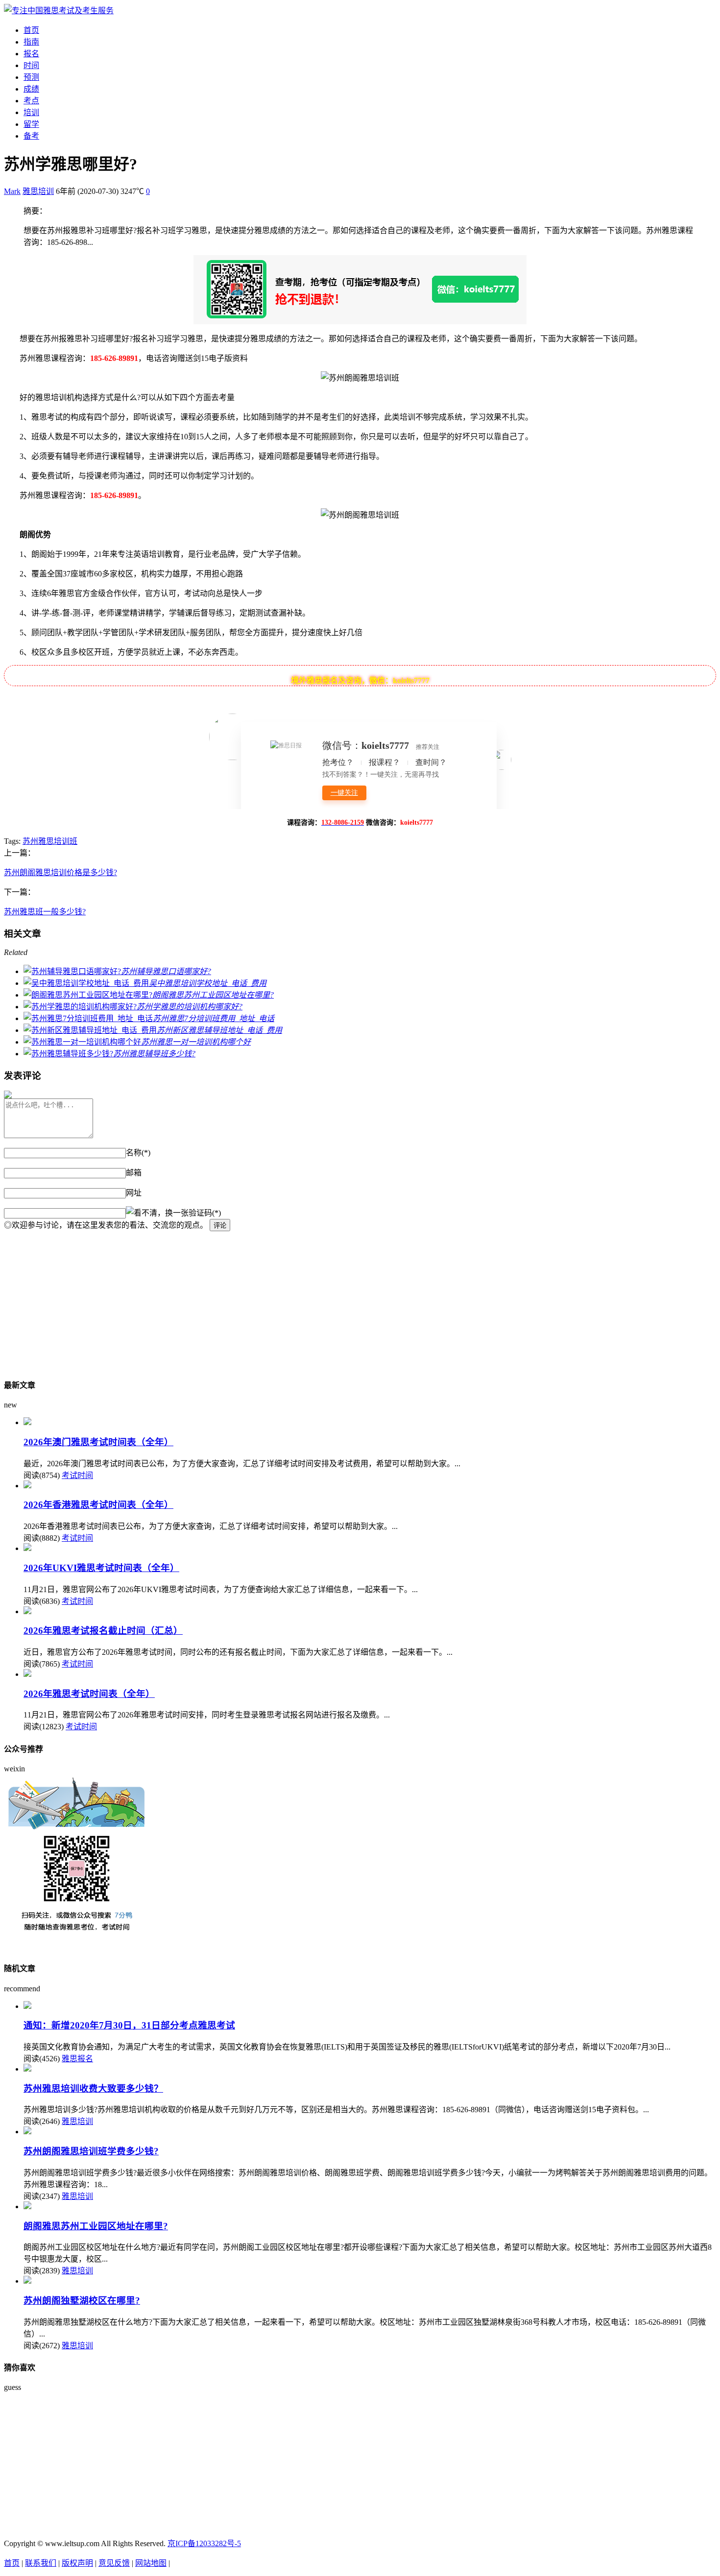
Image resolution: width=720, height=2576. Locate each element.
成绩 (31, 89)
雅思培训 (38, 191)
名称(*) (138, 1153)
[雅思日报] (59, 11)
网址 (134, 1193)
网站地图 (151, 2563)
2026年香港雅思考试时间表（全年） (98, 1505)
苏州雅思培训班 (50, 841)
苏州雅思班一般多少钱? (45, 912)
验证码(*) (205, 1213)
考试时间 (77, 1475)
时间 (31, 65)
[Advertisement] (298, 1300)
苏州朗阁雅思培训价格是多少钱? (60, 872)
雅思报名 (77, 2059)
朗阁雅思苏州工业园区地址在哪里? (96, 2226)
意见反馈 (114, 2563)
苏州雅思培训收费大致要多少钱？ (93, 2088)
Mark (12, 191)
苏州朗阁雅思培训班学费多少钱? (91, 2151)
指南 (31, 42)
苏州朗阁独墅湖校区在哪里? (82, 2301)
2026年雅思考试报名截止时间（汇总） (103, 1631)
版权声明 (77, 2563)
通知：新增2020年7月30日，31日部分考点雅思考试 (129, 2025)
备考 (31, 136)
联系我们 (41, 2563)
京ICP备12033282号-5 (204, 2543)
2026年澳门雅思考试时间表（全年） (98, 1442)
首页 (31, 30)
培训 (31, 112)
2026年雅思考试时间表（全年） (89, 1694)
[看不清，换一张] (157, 1212)
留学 (31, 124)
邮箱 (134, 1173)
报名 (31, 54)
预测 (31, 77)
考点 (31, 101)
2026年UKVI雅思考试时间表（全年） (101, 1568)
